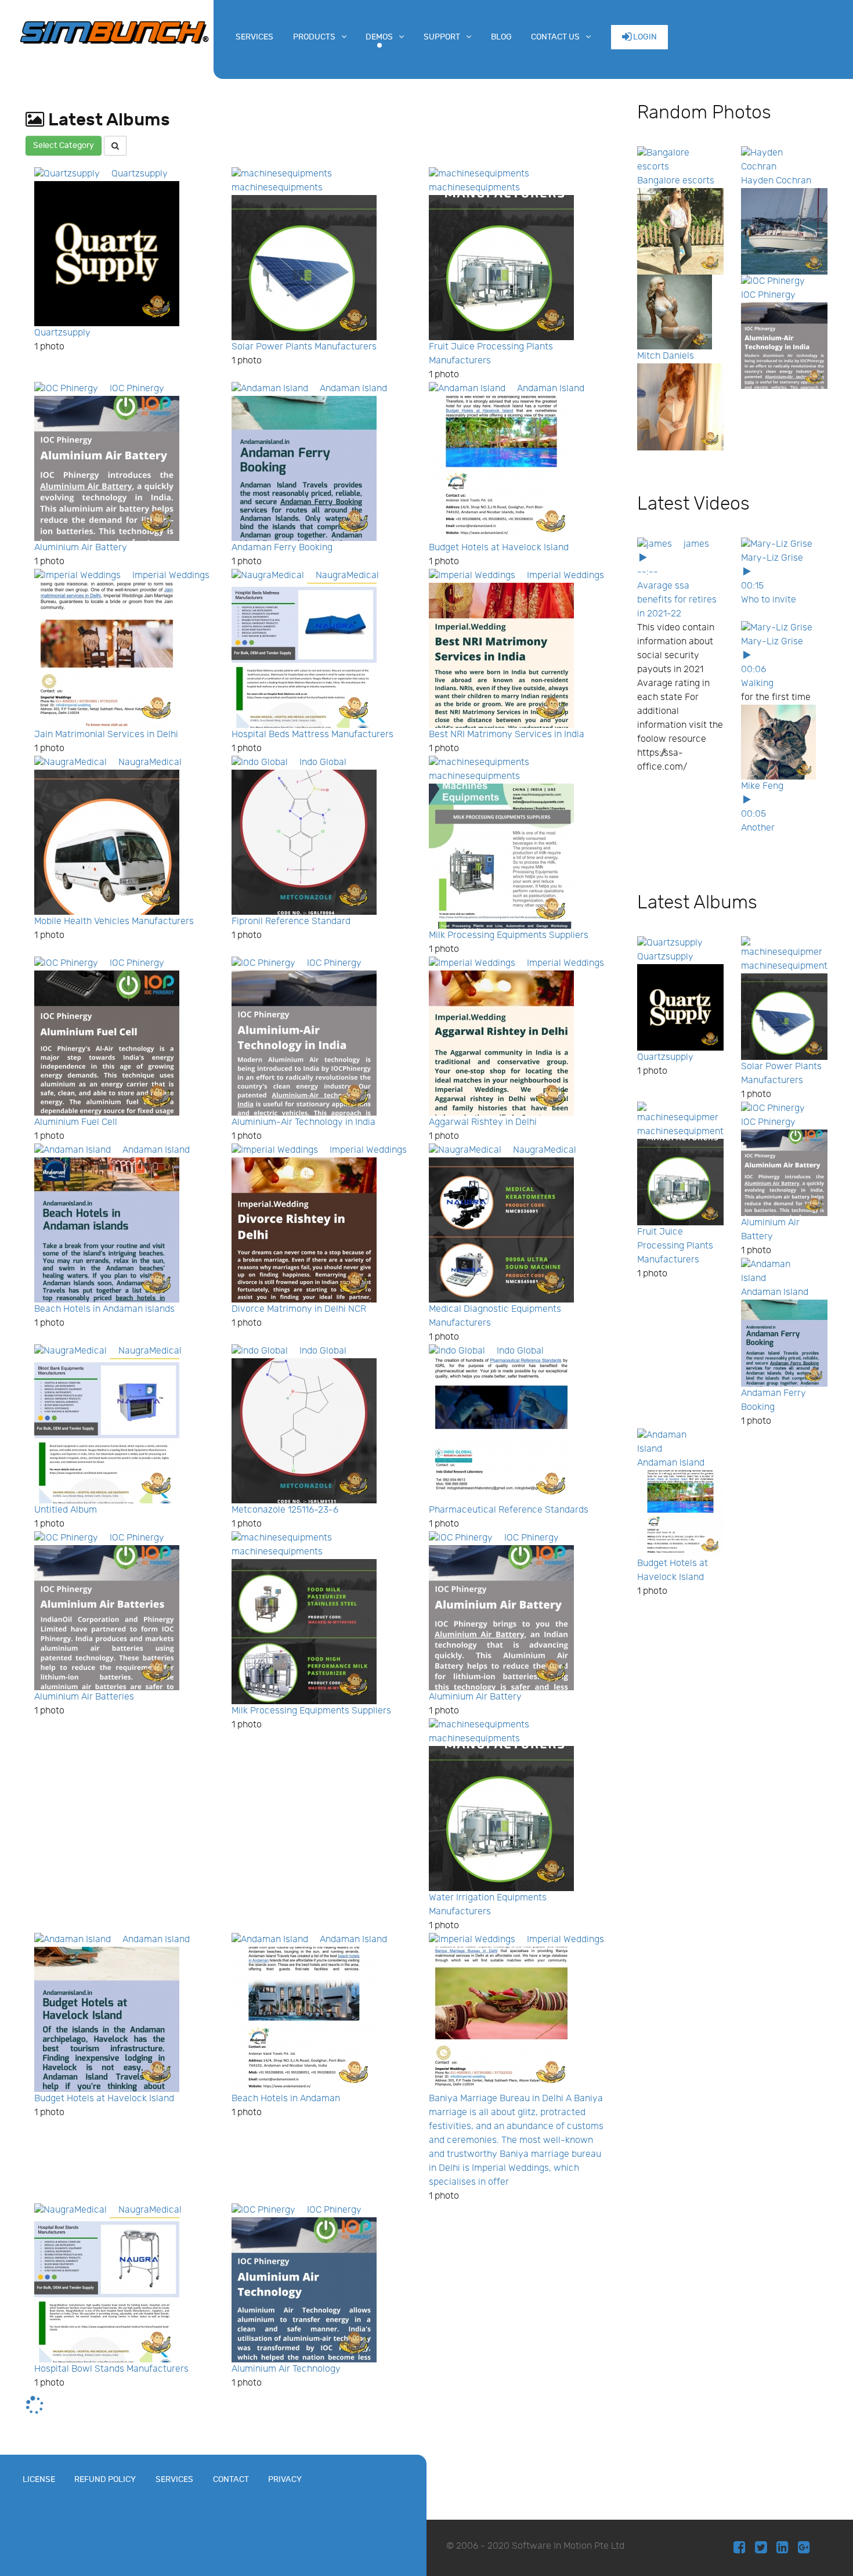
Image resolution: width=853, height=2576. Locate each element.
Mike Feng (762, 786)
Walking (757, 683)
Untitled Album (66, 1510)
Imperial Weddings (171, 576)
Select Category (64, 145)
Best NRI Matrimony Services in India (507, 735)
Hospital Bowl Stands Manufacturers (111, 2369)
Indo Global (323, 762)
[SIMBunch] (114, 31)
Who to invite (769, 600)
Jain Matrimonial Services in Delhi (106, 735)
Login (644, 37)
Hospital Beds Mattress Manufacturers (312, 735)
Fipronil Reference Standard (291, 921)
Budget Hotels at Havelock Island (499, 548)
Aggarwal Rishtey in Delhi (483, 1122)
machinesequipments (277, 188)
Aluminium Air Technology (286, 2369)
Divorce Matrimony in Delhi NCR (299, 1309)
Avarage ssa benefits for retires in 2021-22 (677, 600)
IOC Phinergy (137, 389)
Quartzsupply (140, 174)
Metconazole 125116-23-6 (285, 1510)
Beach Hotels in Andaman (286, 2099)
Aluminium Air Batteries (84, 1697)
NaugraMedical (347, 576)
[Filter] (115, 146)
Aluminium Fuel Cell (76, 1122)
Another (758, 828)
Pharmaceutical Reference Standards (509, 1510)
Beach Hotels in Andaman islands (104, 1309)
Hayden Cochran (776, 181)
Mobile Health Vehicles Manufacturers (114, 921)
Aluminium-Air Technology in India (303, 1122)
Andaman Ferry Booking (282, 548)
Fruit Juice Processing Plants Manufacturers (675, 1246)
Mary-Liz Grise (772, 558)
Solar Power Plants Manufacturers (304, 347)
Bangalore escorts (676, 181)
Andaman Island (353, 389)
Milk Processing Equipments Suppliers (509, 935)
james (696, 544)
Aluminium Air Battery (81, 548)
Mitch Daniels (666, 356)
